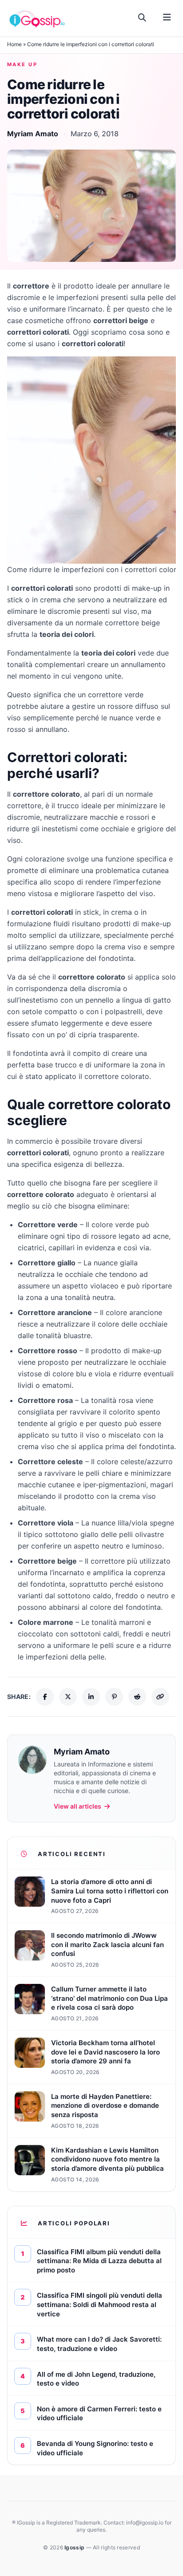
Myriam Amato (33, 134)
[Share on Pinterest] (114, 1697)
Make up (22, 64)
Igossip (75, 2547)
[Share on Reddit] (137, 1697)
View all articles (78, 1806)
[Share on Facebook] (45, 1697)
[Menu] (167, 18)
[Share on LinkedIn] (91, 1697)
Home (14, 44)
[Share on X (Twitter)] (68, 1697)
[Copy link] (160, 1697)
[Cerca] (142, 18)
